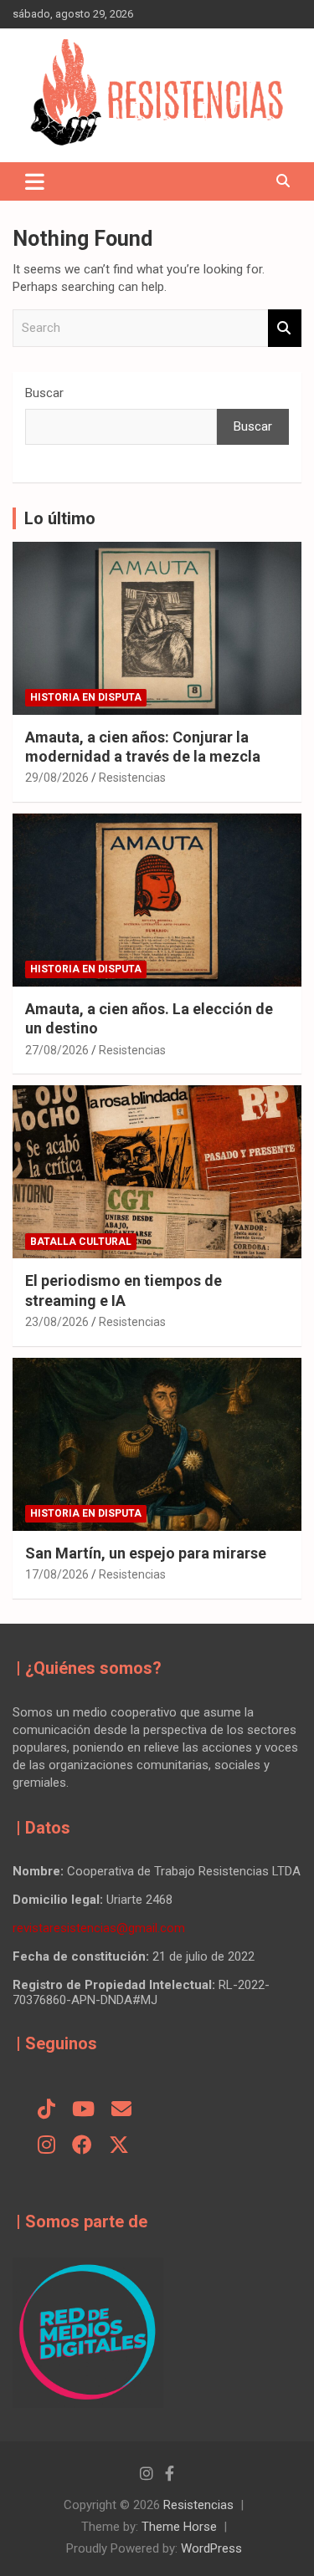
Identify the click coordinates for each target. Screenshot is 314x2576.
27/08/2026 (57, 1050)
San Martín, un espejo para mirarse (146, 1553)
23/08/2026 (57, 1322)
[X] (119, 2146)
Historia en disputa (86, 697)
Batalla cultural (81, 1242)
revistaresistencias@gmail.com (99, 1928)
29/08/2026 (57, 778)
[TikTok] (46, 2110)
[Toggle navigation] (35, 181)
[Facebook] (82, 2146)
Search (285, 328)
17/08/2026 (57, 1574)
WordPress (211, 2548)
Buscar (44, 393)
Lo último (60, 518)
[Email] (121, 2110)
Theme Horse (179, 2527)
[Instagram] (46, 2146)
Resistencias (132, 778)
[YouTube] (83, 2110)
